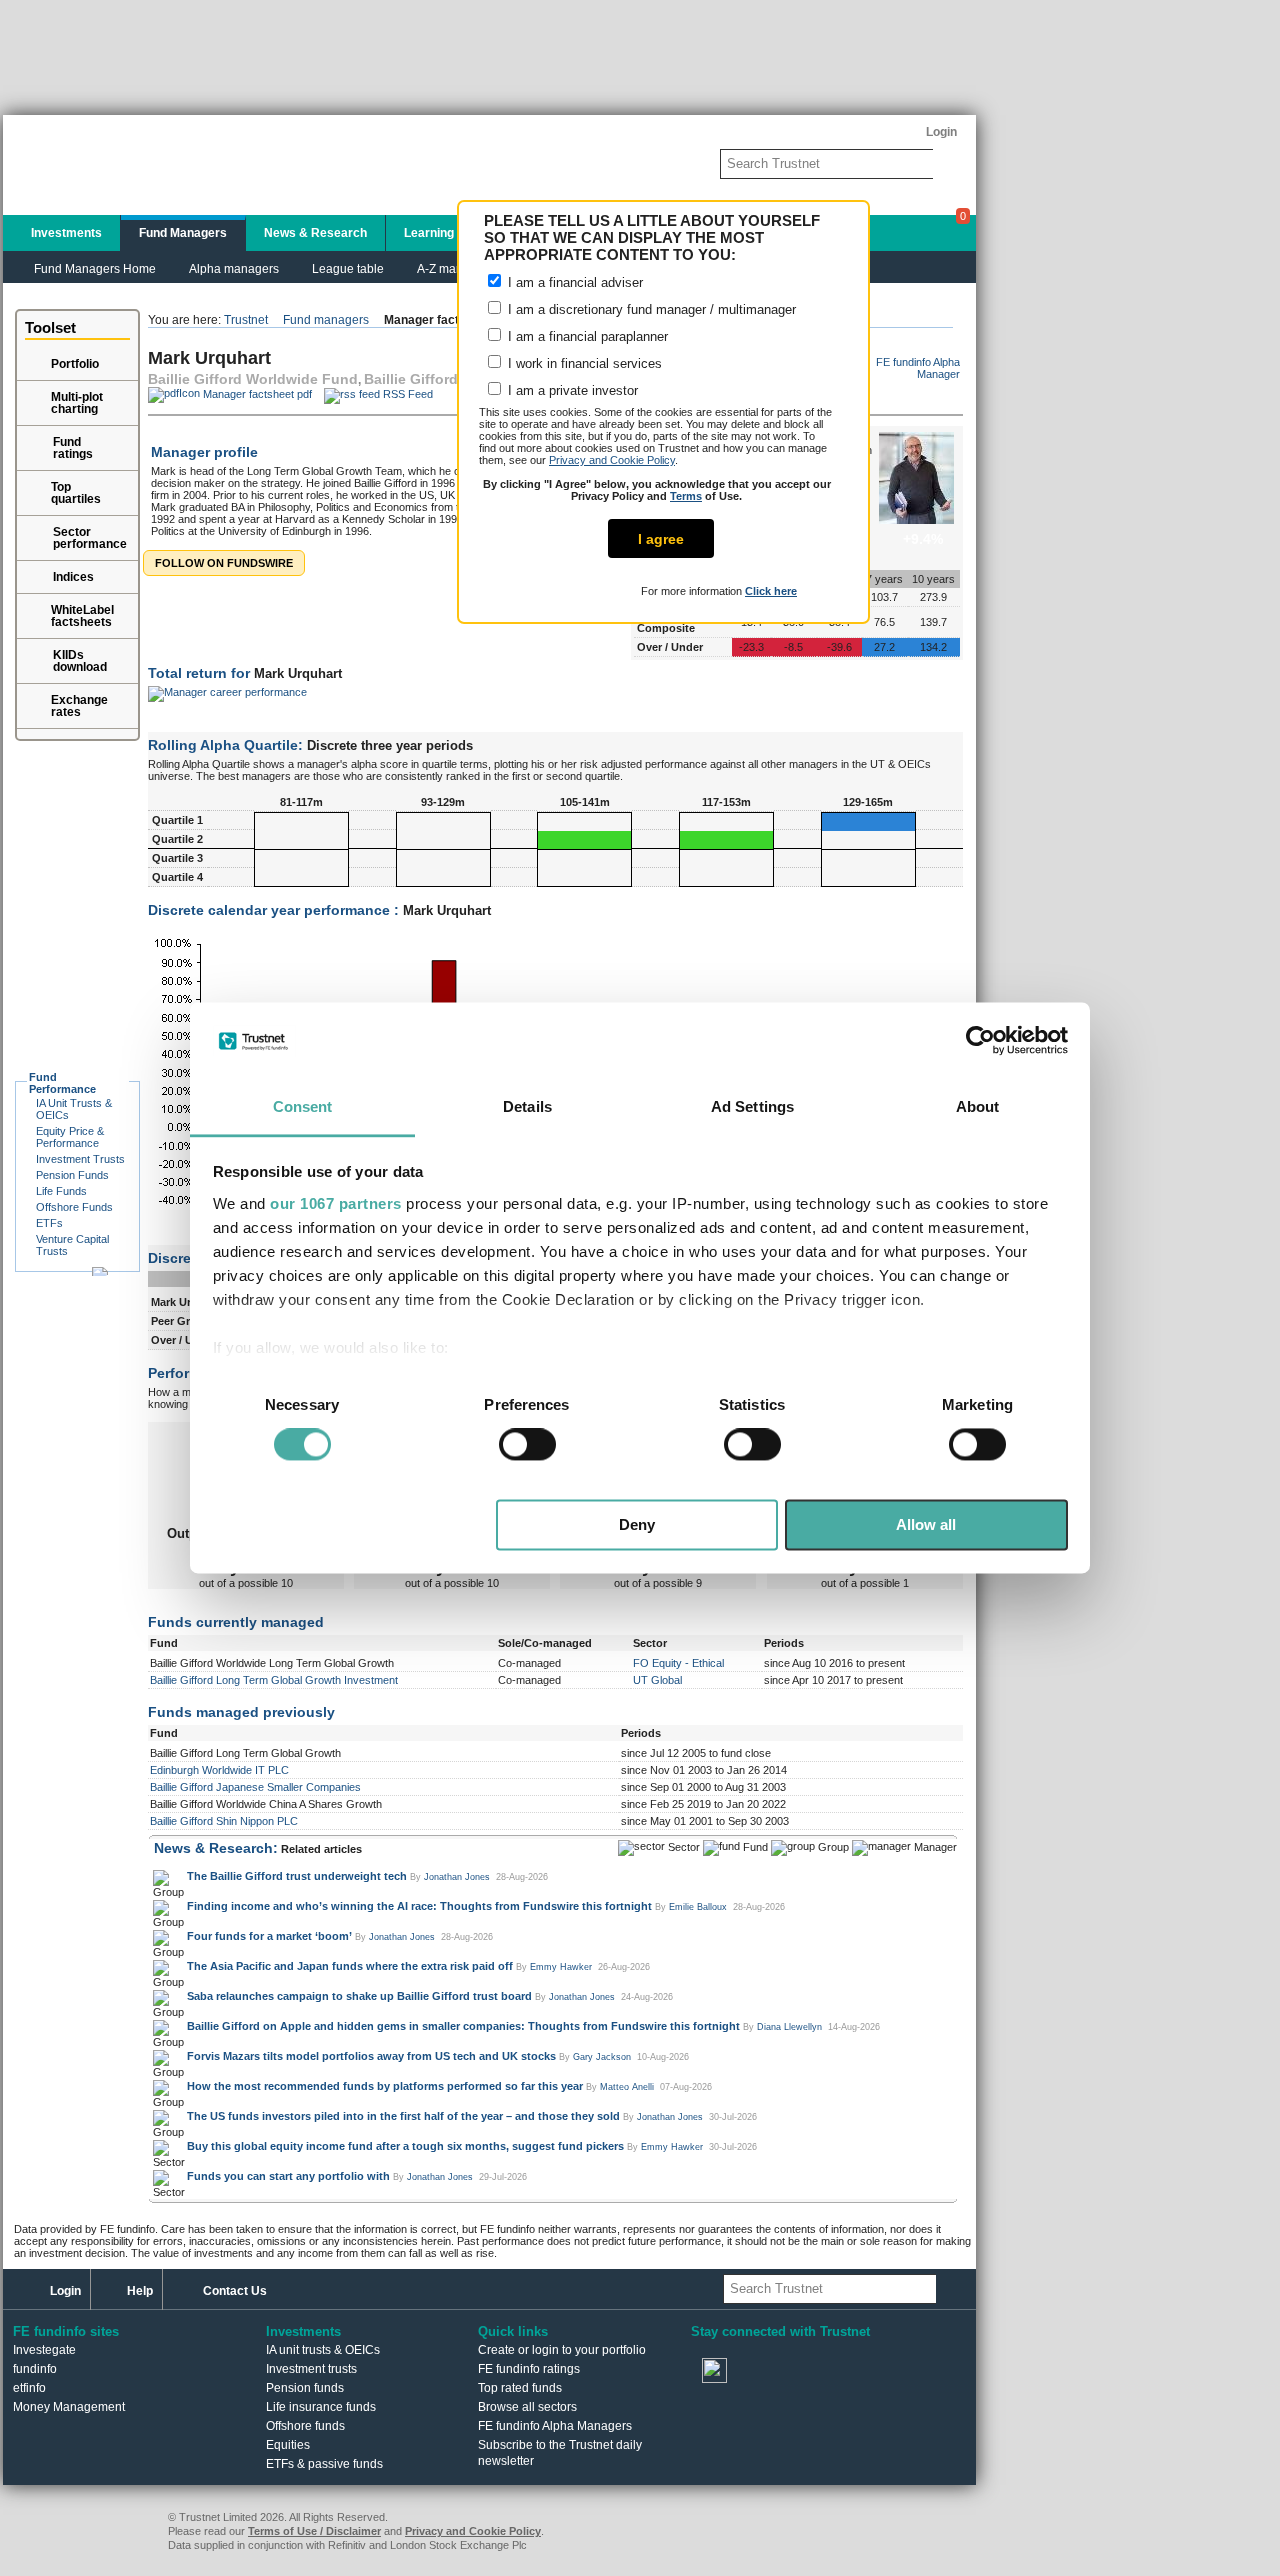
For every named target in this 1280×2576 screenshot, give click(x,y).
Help (140, 2291)
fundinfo (35, 2369)
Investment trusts (311, 2369)
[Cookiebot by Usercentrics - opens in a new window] (980, 1041)
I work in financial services (583, 363)
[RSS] (831, 2372)
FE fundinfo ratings (529, 2369)
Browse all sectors (527, 2407)
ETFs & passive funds (324, 2464)
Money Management (69, 2407)
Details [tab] (527, 1106)
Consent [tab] (303, 1106)
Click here (771, 591)
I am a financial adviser (573, 282)
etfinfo (29, 2388)
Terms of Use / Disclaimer (314, 2531)
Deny (637, 1524)
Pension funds (305, 2388)
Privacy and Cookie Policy (612, 460)
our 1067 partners (336, 1203)
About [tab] (978, 1106)
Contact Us (235, 2291)
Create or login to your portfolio (562, 2350)
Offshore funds (305, 2426)
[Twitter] (715, 2372)
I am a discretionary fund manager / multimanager (650, 309)
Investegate (44, 2350)
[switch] (527, 1445)
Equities (288, 2445)
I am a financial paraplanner (586, 336)
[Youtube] (773, 2372)
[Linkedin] (889, 2372)
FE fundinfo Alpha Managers (555, 2426)
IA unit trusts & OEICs (323, 2350)
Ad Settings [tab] (752, 1106)
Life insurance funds (321, 2407)
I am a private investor (571, 390)
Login (65, 2291)
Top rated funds (520, 2388)
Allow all (926, 1524)
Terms (686, 496)
